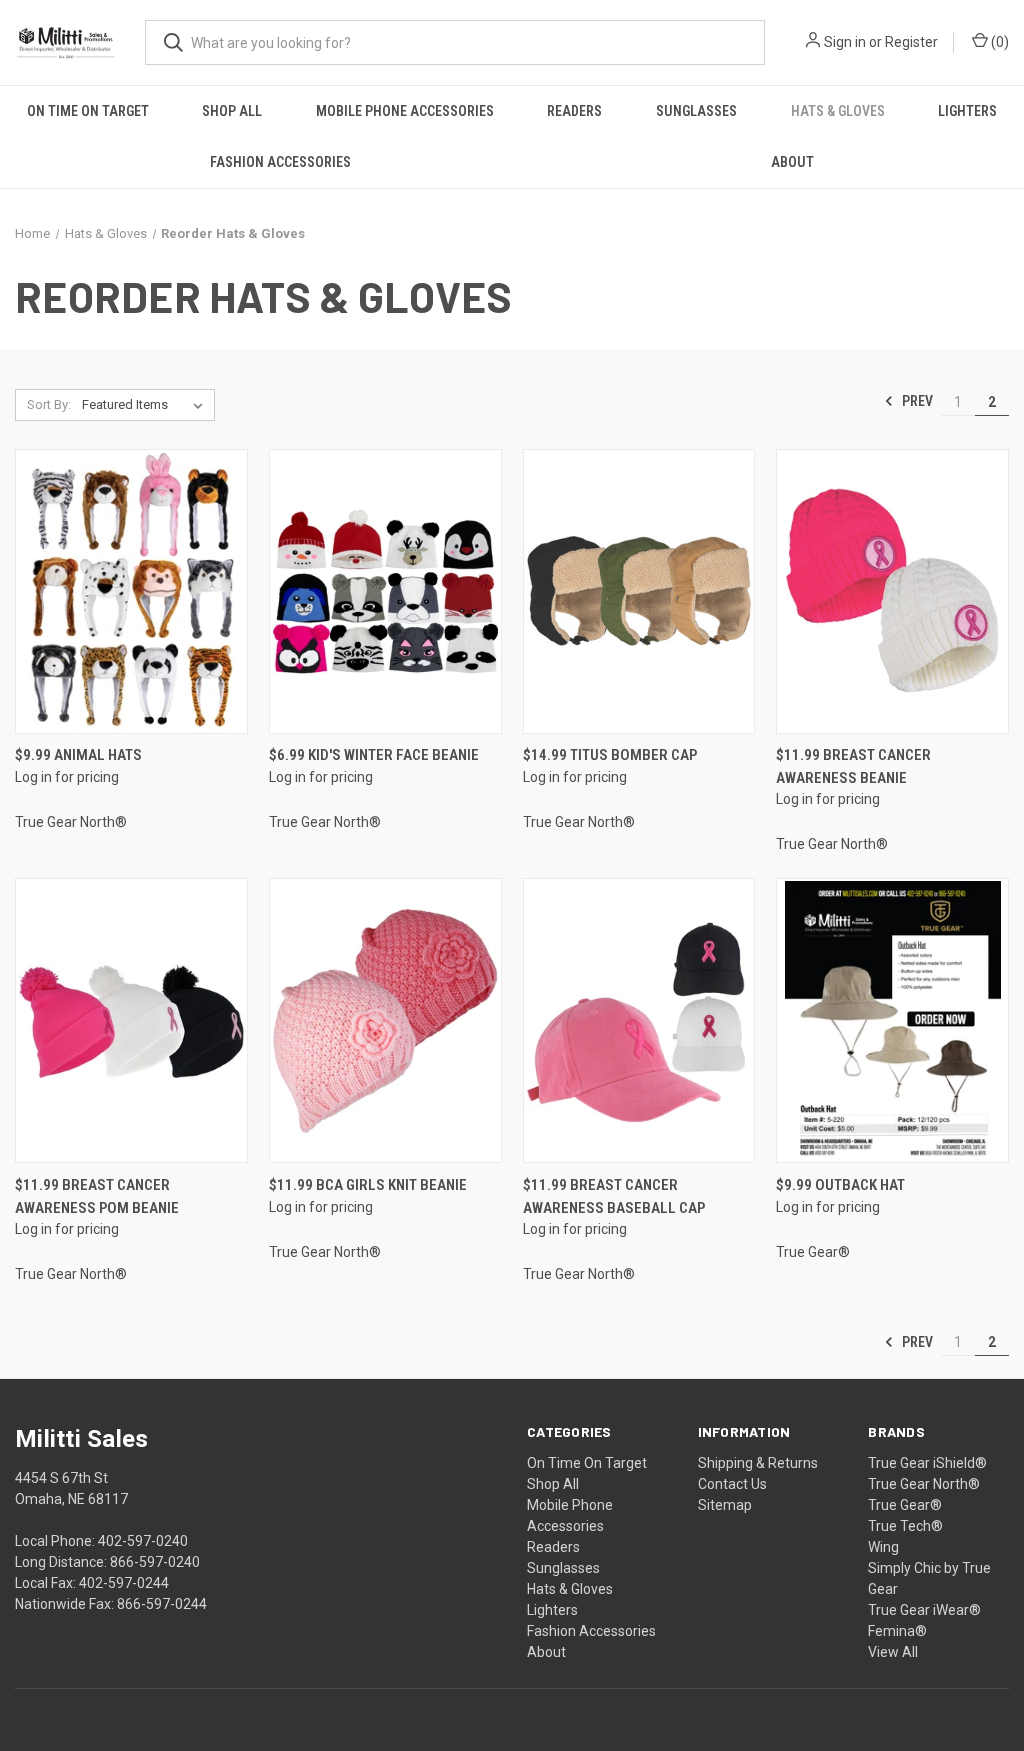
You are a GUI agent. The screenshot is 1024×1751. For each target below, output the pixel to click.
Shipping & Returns (758, 1463)
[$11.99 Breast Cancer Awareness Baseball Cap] (639, 1020)
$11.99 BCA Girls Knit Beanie (368, 1185)
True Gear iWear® (924, 1610)
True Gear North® (924, 1484)
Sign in (845, 42)
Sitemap (725, 1505)
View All (893, 1652)
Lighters (967, 111)
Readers (574, 111)
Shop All (232, 111)
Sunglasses (696, 111)
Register (911, 42)
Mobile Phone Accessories (405, 111)
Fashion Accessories (280, 162)
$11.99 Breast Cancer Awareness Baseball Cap (614, 1196)
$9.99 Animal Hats (78, 755)
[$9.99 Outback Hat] (892, 1020)
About (792, 162)
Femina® (897, 1631)
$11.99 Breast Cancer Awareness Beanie (853, 766)
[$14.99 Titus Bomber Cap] (639, 591)
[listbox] (146, 405)
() (998, 42)
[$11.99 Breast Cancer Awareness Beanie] (892, 591)
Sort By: (49, 404)
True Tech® (905, 1526)
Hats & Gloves (838, 111)
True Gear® (905, 1505)
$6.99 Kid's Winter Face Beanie (374, 755)
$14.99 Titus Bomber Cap (610, 755)
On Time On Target (88, 111)
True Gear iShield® (927, 1463)
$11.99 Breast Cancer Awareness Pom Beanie (97, 1196)
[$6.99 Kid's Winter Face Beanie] (385, 591)
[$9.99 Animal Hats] (131, 591)
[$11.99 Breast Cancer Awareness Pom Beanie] (131, 1020)
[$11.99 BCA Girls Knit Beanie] (385, 1020)
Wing (883, 1547)
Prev (916, 401)
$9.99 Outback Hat (840, 1185)
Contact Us (732, 1484)
